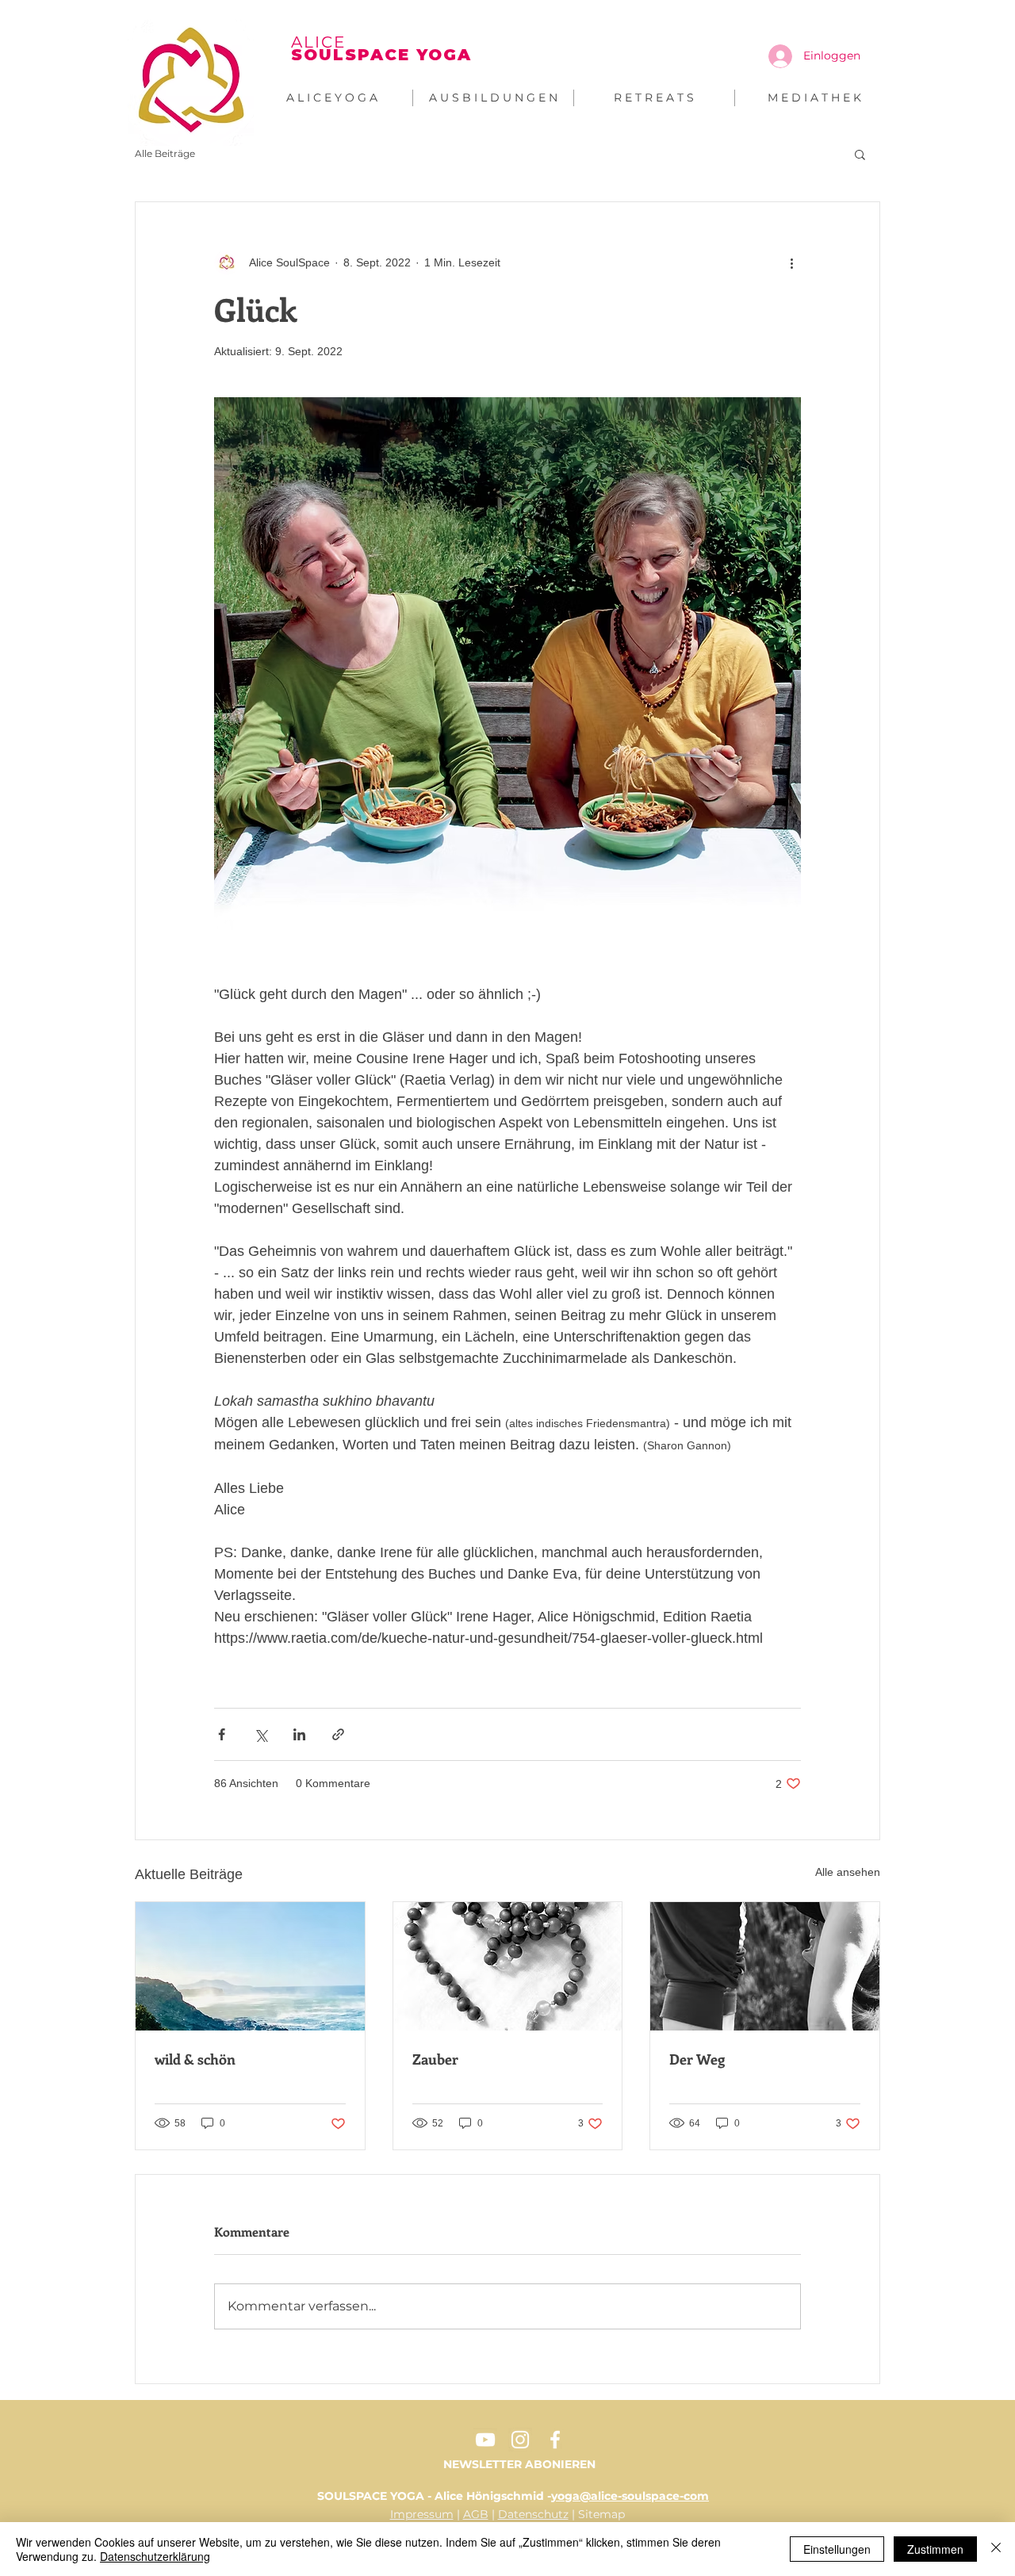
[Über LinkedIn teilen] (299, 1734)
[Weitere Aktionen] (791, 262)
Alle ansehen (848, 1872)
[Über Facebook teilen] (222, 1734)
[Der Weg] (765, 1966)
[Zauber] (508, 1966)
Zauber (435, 2059)
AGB (476, 2514)
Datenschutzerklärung (155, 2556)
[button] (860, 154)
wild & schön (195, 2059)
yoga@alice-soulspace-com (630, 2496)
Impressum (422, 2514)
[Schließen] (996, 2549)
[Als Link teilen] (338, 1734)
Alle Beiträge (165, 153)
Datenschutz (533, 2514)
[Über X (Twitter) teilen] (260, 1734)
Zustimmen (935, 2549)
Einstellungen (837, 2549)
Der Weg (697, 2059)
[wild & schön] (250, 1966)
